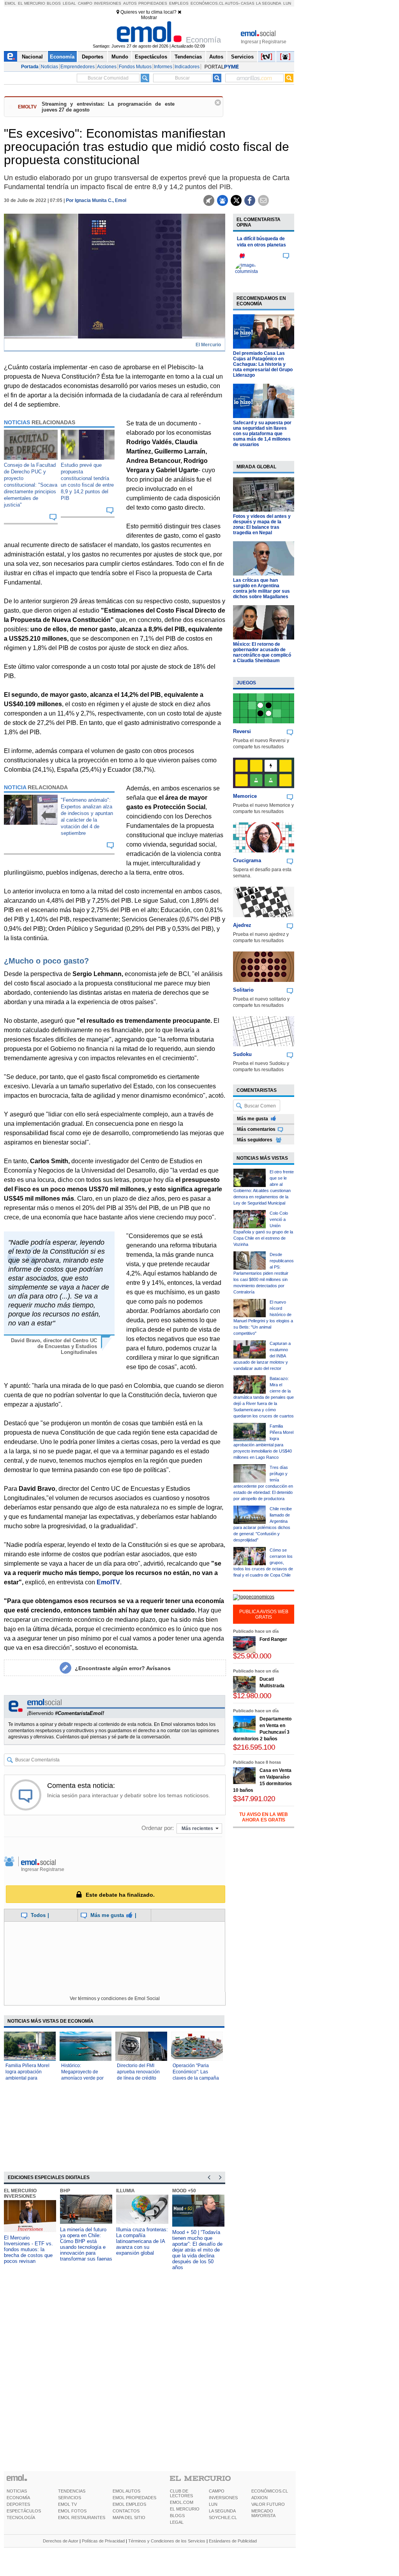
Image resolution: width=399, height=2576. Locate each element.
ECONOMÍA (18, 2498)
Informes (163, 67)
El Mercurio (32, 3)
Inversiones (108, 3)
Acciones (107, 67)
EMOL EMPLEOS (129, 2504)
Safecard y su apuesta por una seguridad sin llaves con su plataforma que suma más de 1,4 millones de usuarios (262, 434)
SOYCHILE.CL (223, 2518)
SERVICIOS (70, 2498)
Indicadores (187, 67)
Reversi (242, 731)
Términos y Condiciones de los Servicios (167, 2541)
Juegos (246, 683)
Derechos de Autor (61, 2541)
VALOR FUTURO (268, 2504)
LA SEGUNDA (222, 2511)
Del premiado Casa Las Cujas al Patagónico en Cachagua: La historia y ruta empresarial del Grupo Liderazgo (263, 364)
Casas (248, 3)
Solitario (243, 990)
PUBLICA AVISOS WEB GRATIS (264, 1614)
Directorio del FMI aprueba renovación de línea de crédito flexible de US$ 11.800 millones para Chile (141, 2078)
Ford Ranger (273, 1639)
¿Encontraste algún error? (123, 1668)
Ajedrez (242, 925)
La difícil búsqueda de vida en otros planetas (261, 242)
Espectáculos (151, 57)
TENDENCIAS (72, 2491)
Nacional (32, 57)
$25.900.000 (252, 1656)
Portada (30, 67)
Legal (69, 3)
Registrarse (274, 42)
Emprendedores (78, 67)
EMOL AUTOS (126, 2491)
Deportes (93, 57)
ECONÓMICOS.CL (270, 2491)
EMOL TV (67, 2504)
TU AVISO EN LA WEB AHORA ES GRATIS (264, 1817)
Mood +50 (184, 2191)
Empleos (179, 3)
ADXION (260, 2498)
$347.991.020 (254, 1799)
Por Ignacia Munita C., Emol (96, 200)
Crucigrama (247, 860)
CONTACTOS (126, 2511)
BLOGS (177, 2516)
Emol (10, 3)
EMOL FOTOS (72, 2511)
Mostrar (149, 18)
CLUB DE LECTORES (181, 2493)
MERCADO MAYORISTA (263, 2513)
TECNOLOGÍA (21, 2518)
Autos (130, 3)
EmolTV (108, 1582)
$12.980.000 (252, 1696)
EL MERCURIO (185, 2509)
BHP (65, 2191)
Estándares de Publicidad (233, 2541)
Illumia (125, 2191)
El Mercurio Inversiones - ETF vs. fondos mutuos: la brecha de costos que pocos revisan (28, 2249)
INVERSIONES (223, 2498)
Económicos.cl (207, 3)
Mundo (120, 57)
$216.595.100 (254, 1747)
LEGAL (177, 2522)
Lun (287, 3)
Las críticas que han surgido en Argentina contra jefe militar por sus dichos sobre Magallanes (261, 588)
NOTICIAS (17, 2491)
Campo (85, 3)
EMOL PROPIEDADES (134, 2498)
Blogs (54, 3)
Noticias (49, 67)
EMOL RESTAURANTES (82, 2518)
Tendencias (188, 57)
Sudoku (242, 1054)
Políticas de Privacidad (103, 2541)
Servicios (242, 57)
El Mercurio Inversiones (20, 2193)
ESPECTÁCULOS (24, 2511)
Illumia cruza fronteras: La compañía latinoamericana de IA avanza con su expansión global (142, 2241)
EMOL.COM (182, 2502)
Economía (62, 57)
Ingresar (250, 42)
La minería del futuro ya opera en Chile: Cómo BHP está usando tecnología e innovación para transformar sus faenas (86, 2244)
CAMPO (217, 2491)
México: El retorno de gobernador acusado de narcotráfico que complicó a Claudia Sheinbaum (262, 652)
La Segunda (269, 3)
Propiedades (153, 3)
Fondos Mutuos (135, 67)
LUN (213, 2504)
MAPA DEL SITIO (129, 2518)
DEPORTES (18, 2504)
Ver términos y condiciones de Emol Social (115, 1998)
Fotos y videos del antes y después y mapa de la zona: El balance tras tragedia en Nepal (262, 524)
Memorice (245, 796)
